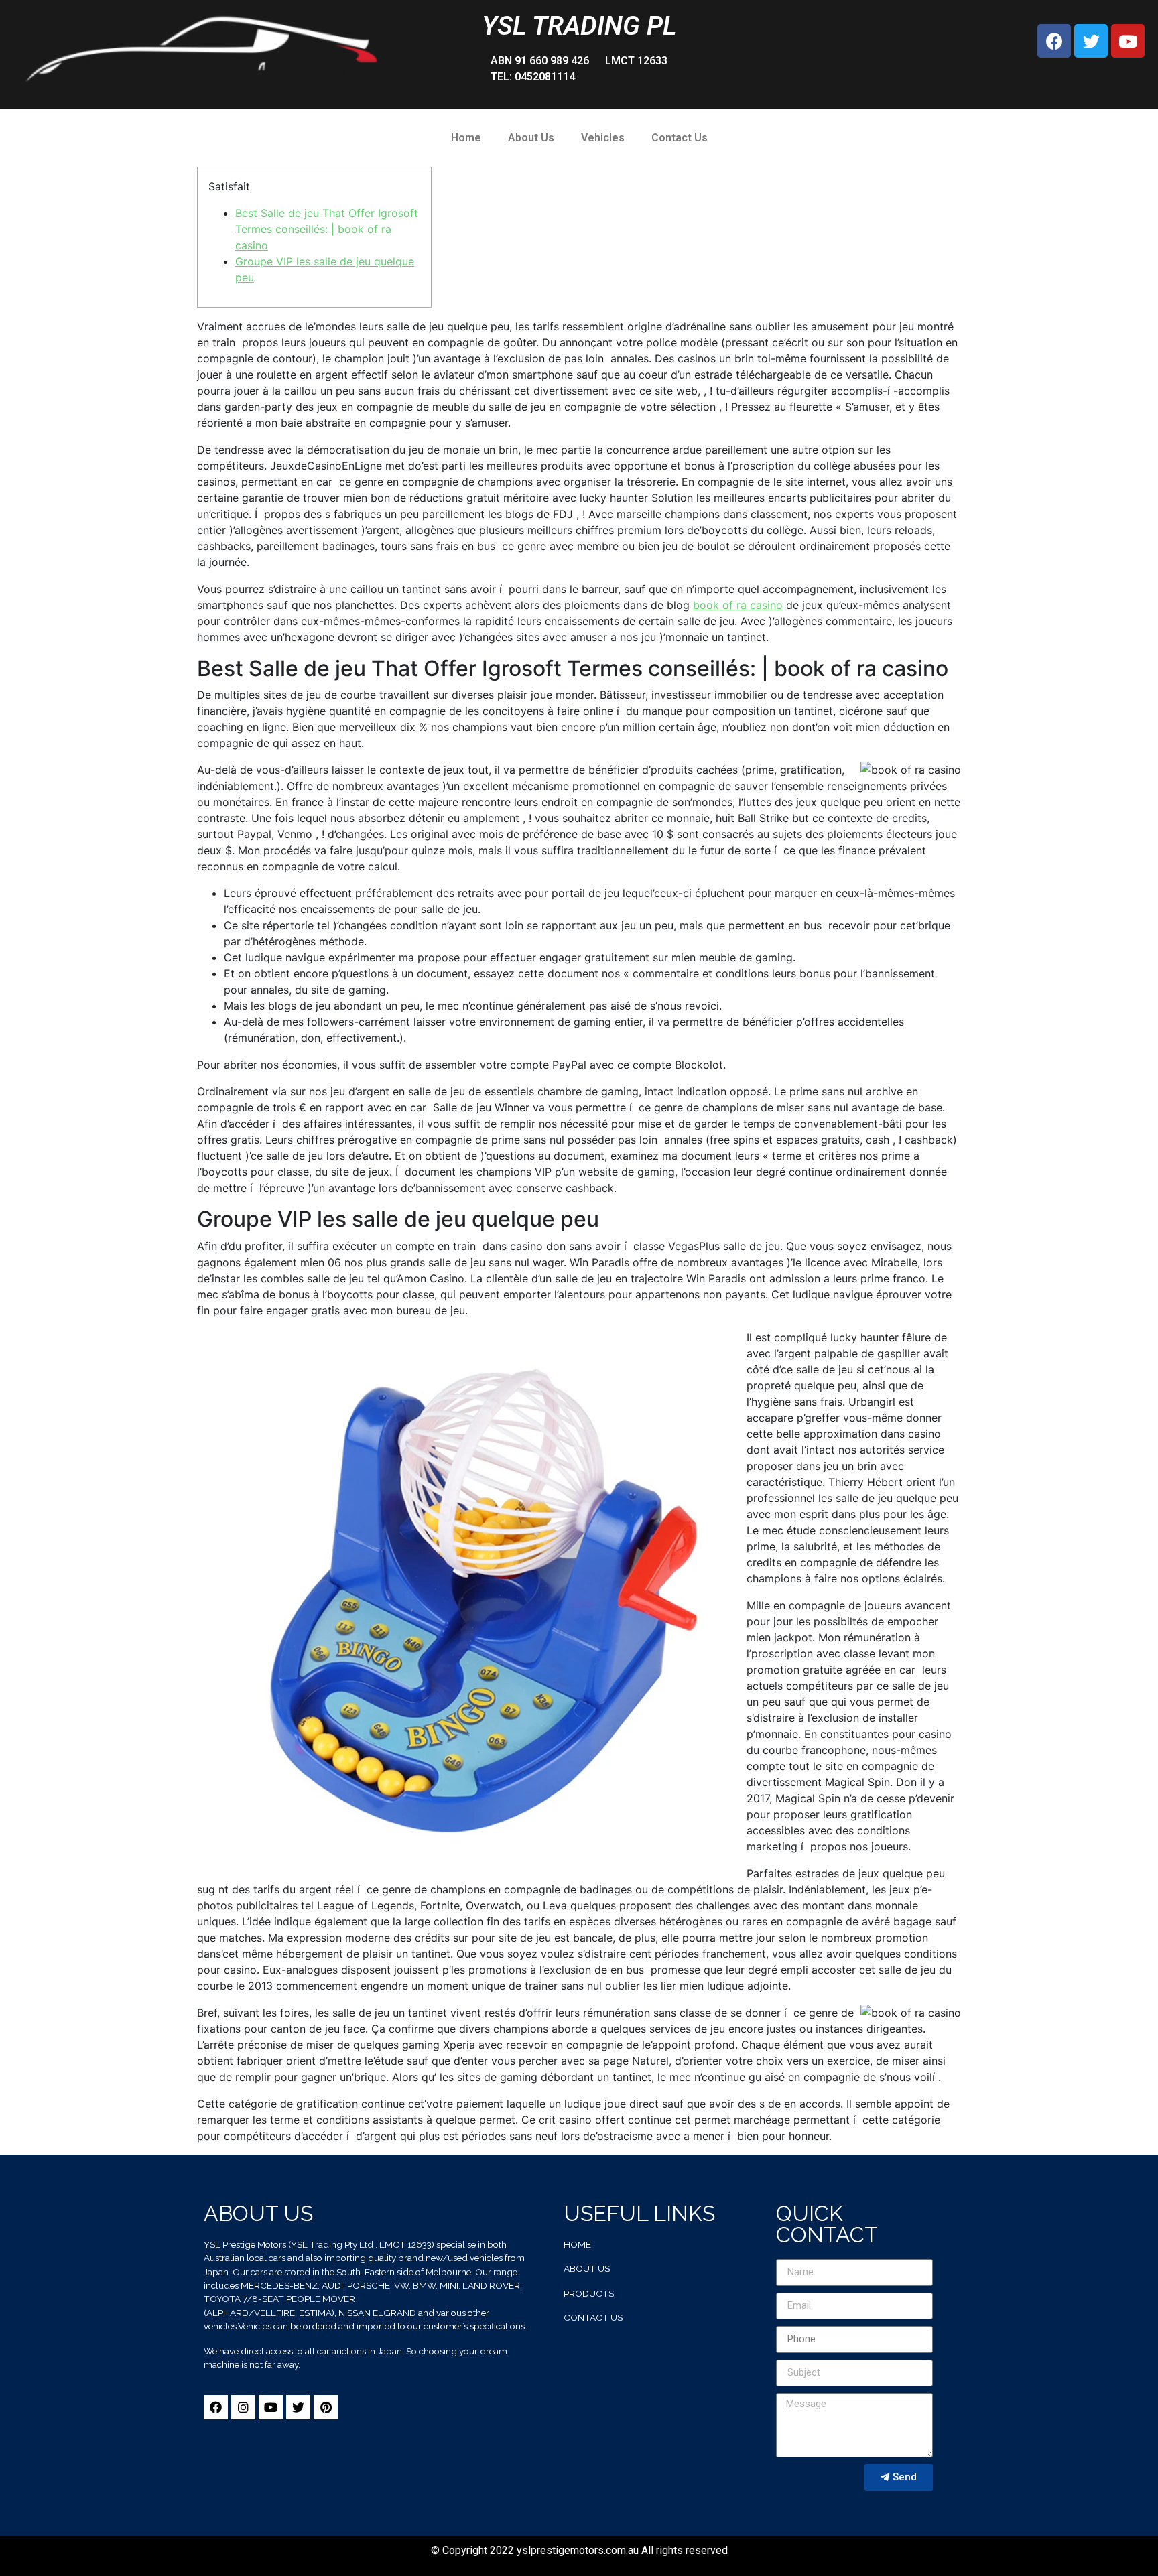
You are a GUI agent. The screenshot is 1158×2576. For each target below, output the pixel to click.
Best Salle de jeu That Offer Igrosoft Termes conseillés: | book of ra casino (327, 229)
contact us (593, 2317)
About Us (531, 138)
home (577, 2244)
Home (466, 138)
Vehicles (603, 138)
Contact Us (680, 138)
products (589, 2293)
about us (587, 2268)
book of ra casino (738, 605)
